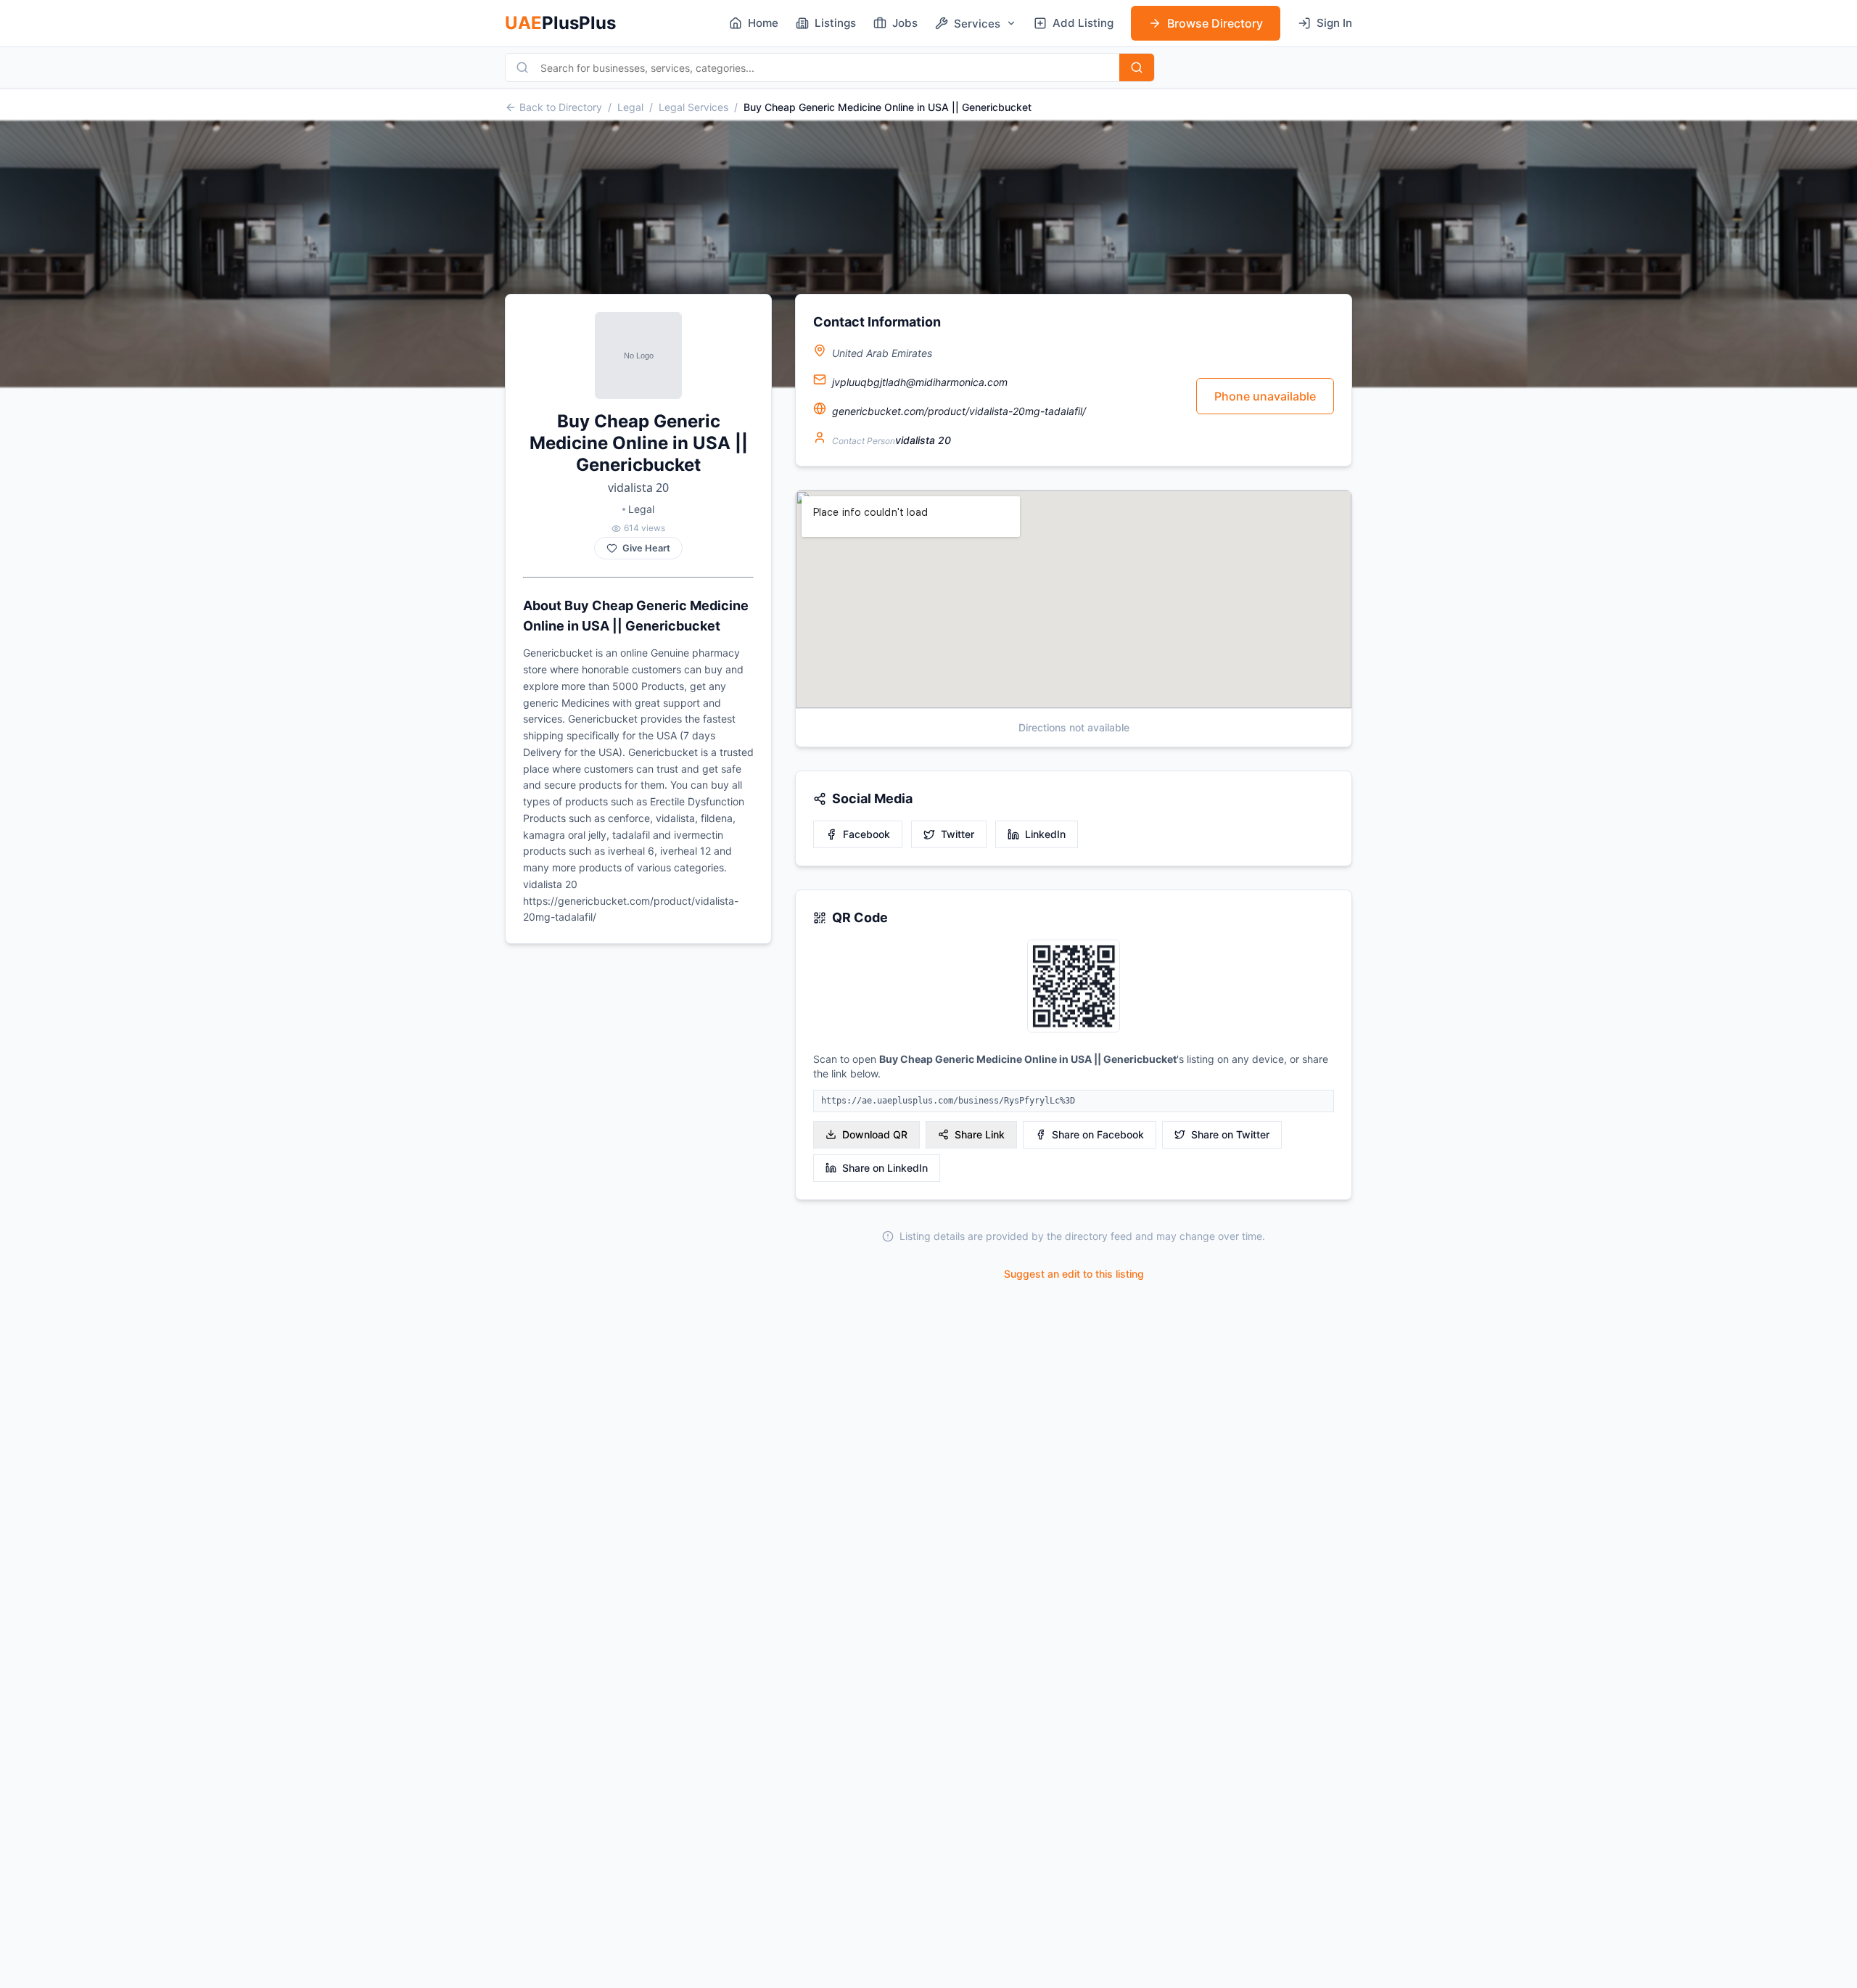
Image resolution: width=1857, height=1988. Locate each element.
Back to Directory (561, 107)
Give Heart (646, 548)
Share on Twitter (1230, 1134)
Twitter (958, 834)
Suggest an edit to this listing (1074, 1274)
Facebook (866, 834)
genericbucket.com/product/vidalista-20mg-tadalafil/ (959, 411)
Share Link (980, 1134)
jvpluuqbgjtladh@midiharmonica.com (920, 382)
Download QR (875, 1134)
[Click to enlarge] (1074, 987)
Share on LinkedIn (885, 1168)
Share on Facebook (1098, 1134)
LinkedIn (1045, 834)
